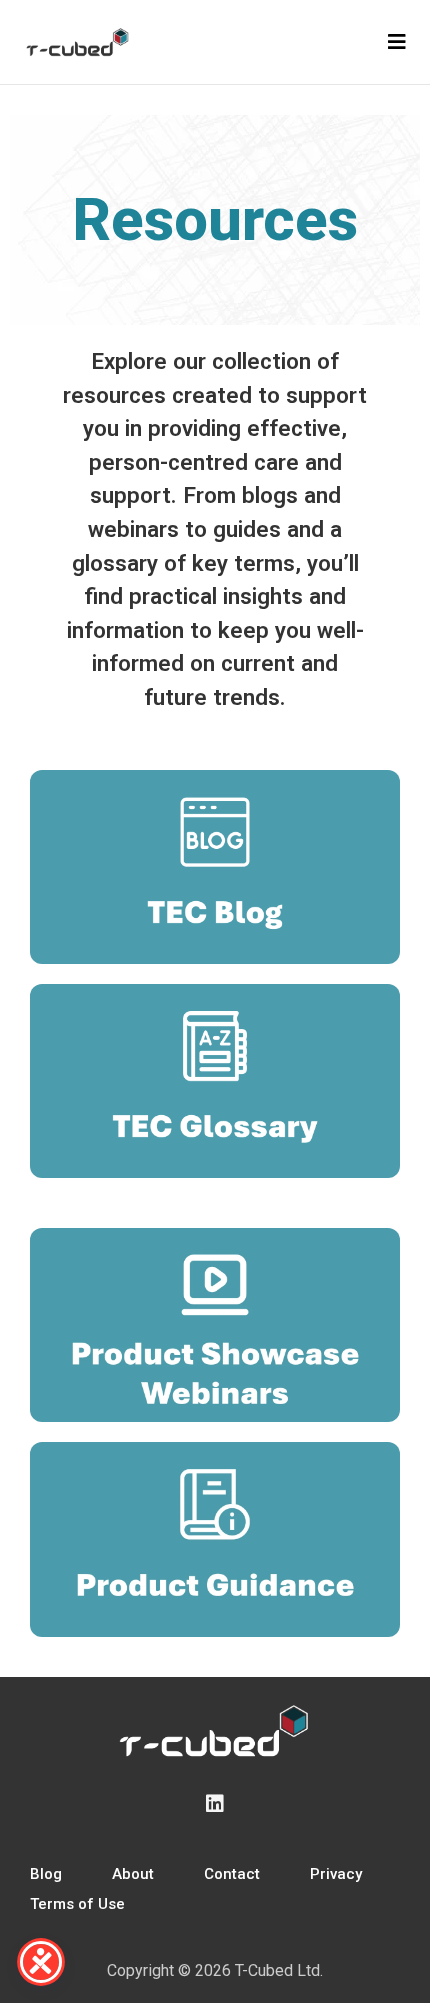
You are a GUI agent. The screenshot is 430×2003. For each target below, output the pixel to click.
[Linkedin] (215, 1804)
